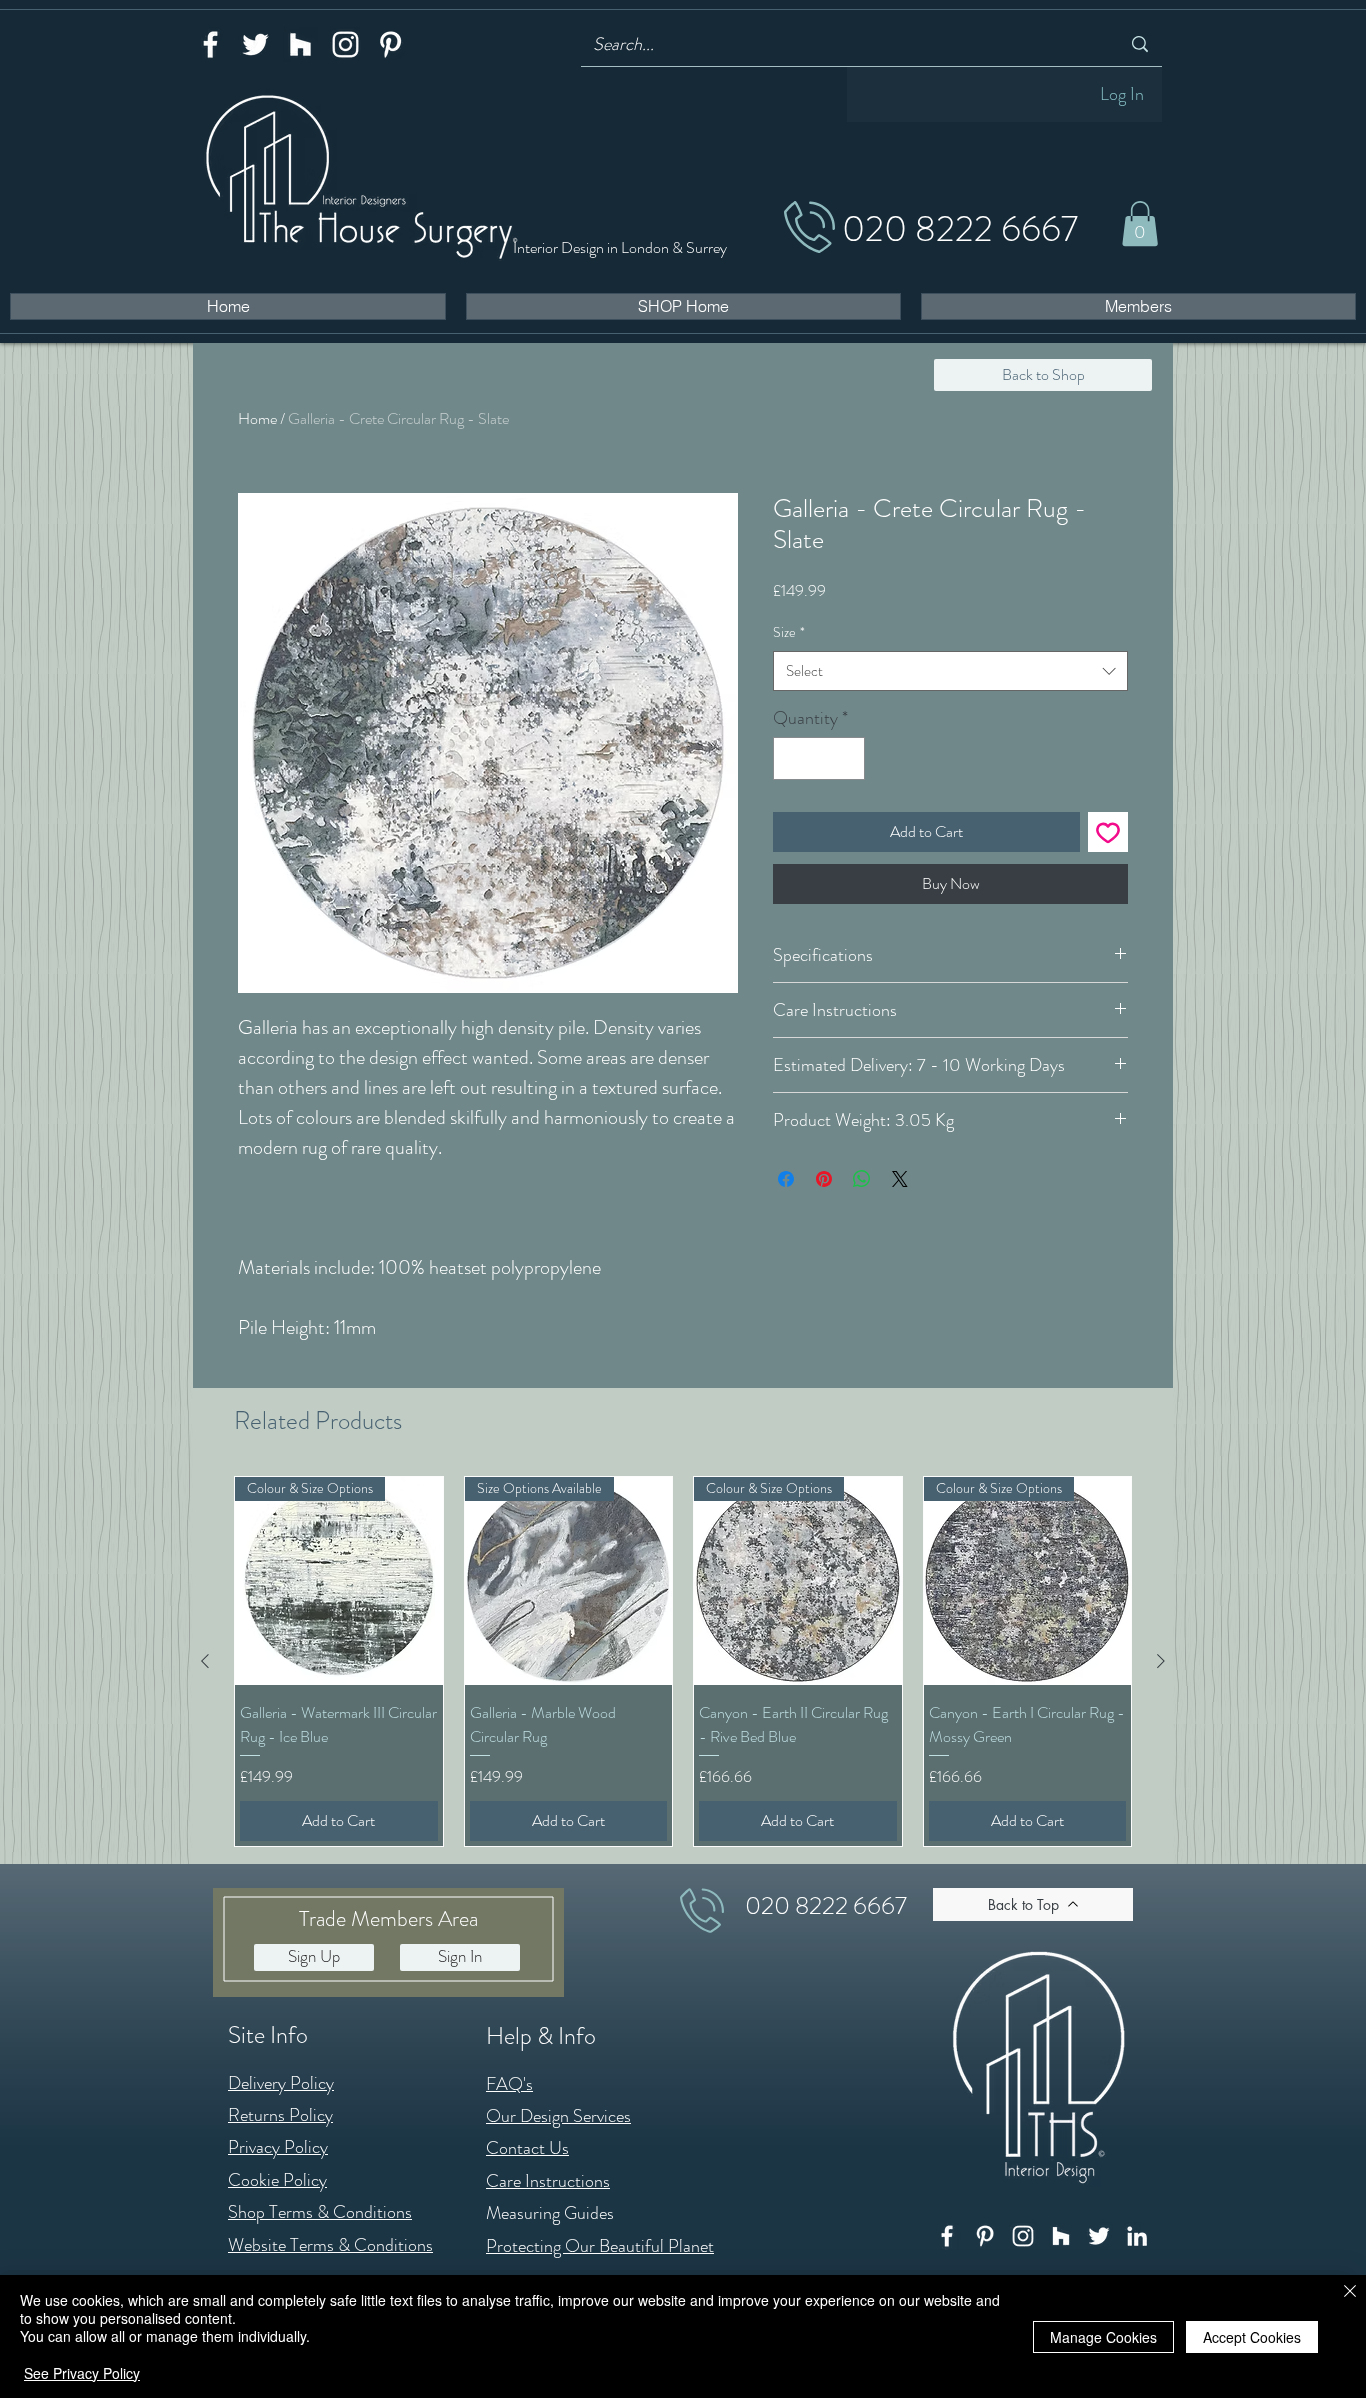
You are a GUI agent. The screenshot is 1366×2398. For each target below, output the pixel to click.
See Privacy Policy (82, 2373)
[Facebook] (210, 44)
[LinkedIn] (1137, 2236)
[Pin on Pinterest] (824, 1179)
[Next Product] (1161, 1661)
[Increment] (846, 758)
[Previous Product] (205, 1661)
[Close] (1350, 2292)
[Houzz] (300, 44)
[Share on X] (900, 1179)
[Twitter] (255, 44)
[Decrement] (791, 758)
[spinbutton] (819, 758)
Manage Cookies (1103, 2337)
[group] (683, 1661)
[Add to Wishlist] (1108, 832)
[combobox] (950, 671)
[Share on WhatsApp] (862, 1179)
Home (257, 418)
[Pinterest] (390, 44)
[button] (1140, 223)
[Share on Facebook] (786, 1179)
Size (789, 632)
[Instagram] (345, 44)
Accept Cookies (1252, 2337)
